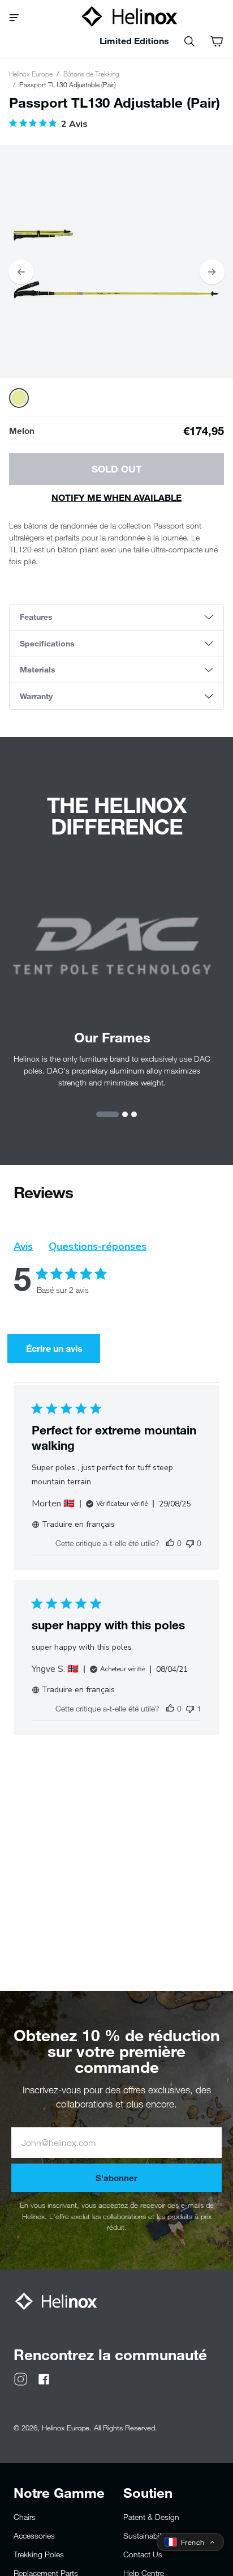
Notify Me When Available (116, 497)
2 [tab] (125, 1114)
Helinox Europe (31, 74)
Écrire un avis (54, 1348)
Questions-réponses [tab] (98, 1246)
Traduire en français (78, 1524)
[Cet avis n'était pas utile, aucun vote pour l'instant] (190, 1543)
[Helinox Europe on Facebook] (44, 2378)
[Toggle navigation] (18, 16)
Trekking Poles (39, 2554)
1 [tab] (107, 1114)
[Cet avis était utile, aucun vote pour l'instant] (170, 1543)
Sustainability (146, 2535)
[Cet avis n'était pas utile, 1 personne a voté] (190, 1708)
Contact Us (143, 2554)
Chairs (25, 2517)
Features (36, 617)
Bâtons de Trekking (91, 74)
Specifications (47, 643)
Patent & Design (151, 2517)
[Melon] (19, 398)
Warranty (36, 696)
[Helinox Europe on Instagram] (21, 2378)
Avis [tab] (23, 1246)
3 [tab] (134, 1114)
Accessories (34, 2535)
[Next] (212, 272)
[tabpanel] (116, 262)
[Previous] (21, 272)
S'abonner (116, 2178)
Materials (38, 669)
